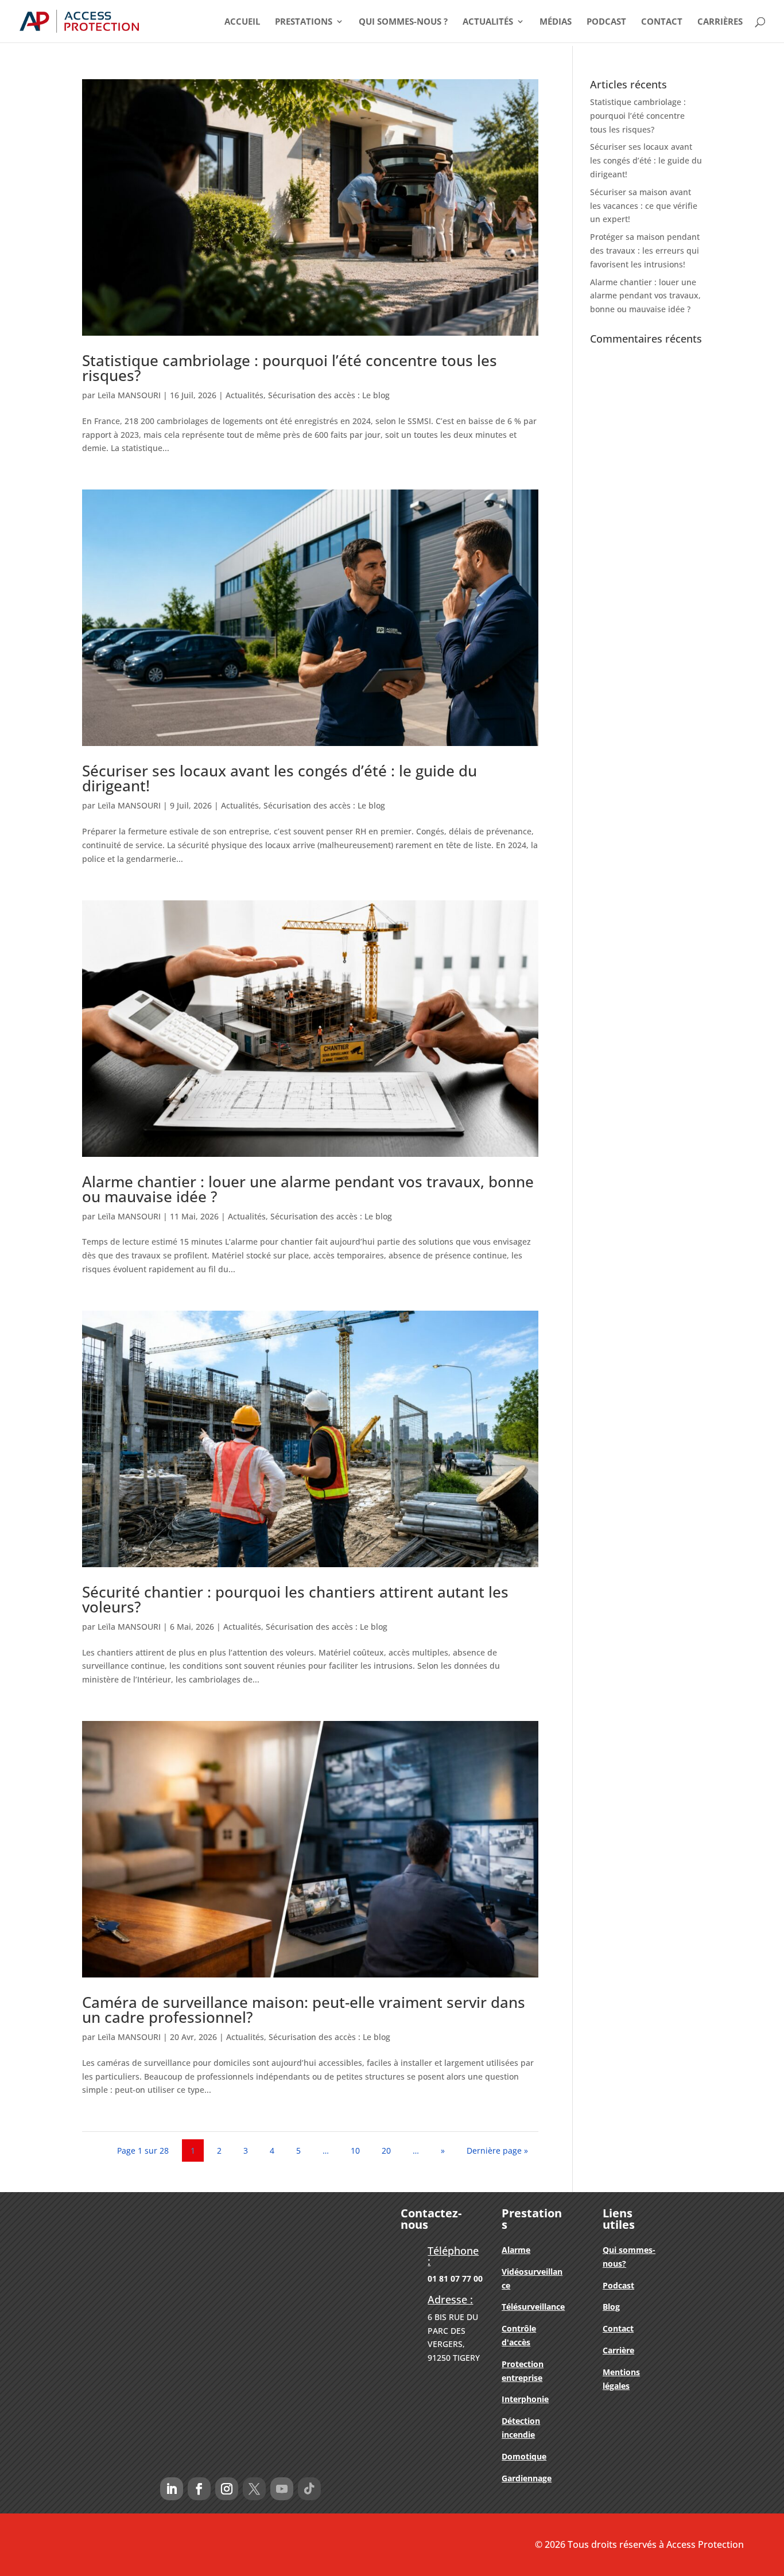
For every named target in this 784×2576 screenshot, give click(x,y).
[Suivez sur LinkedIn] (172, 2489)
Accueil (242, 22)
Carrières (720, 22)
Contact (662, 22)
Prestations (304, 22)
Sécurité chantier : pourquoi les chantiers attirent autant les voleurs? (295, 1599)
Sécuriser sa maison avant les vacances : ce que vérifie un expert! (644, 206)
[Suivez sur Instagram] (227, 2489)
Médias (556, 22)
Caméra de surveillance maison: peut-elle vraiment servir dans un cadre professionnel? (304, 2010)
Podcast (606, 22)
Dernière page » (497, 2150)
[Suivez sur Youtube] (282, 2489)
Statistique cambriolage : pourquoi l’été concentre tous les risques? (290, 368)
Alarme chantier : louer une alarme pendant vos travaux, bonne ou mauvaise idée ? (308, 1189)
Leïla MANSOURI (129, 395)
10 (355, 2150)
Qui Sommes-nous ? (403, 22)
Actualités (488, 22)
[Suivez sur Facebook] (199, 2489)
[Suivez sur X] (254, 2489)
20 (386, 2150)
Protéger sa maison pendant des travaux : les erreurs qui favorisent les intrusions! (645, 250)
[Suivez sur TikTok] (309, 2489)
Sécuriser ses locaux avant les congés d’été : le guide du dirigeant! (280, 778)
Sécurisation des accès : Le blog (329, 395)
